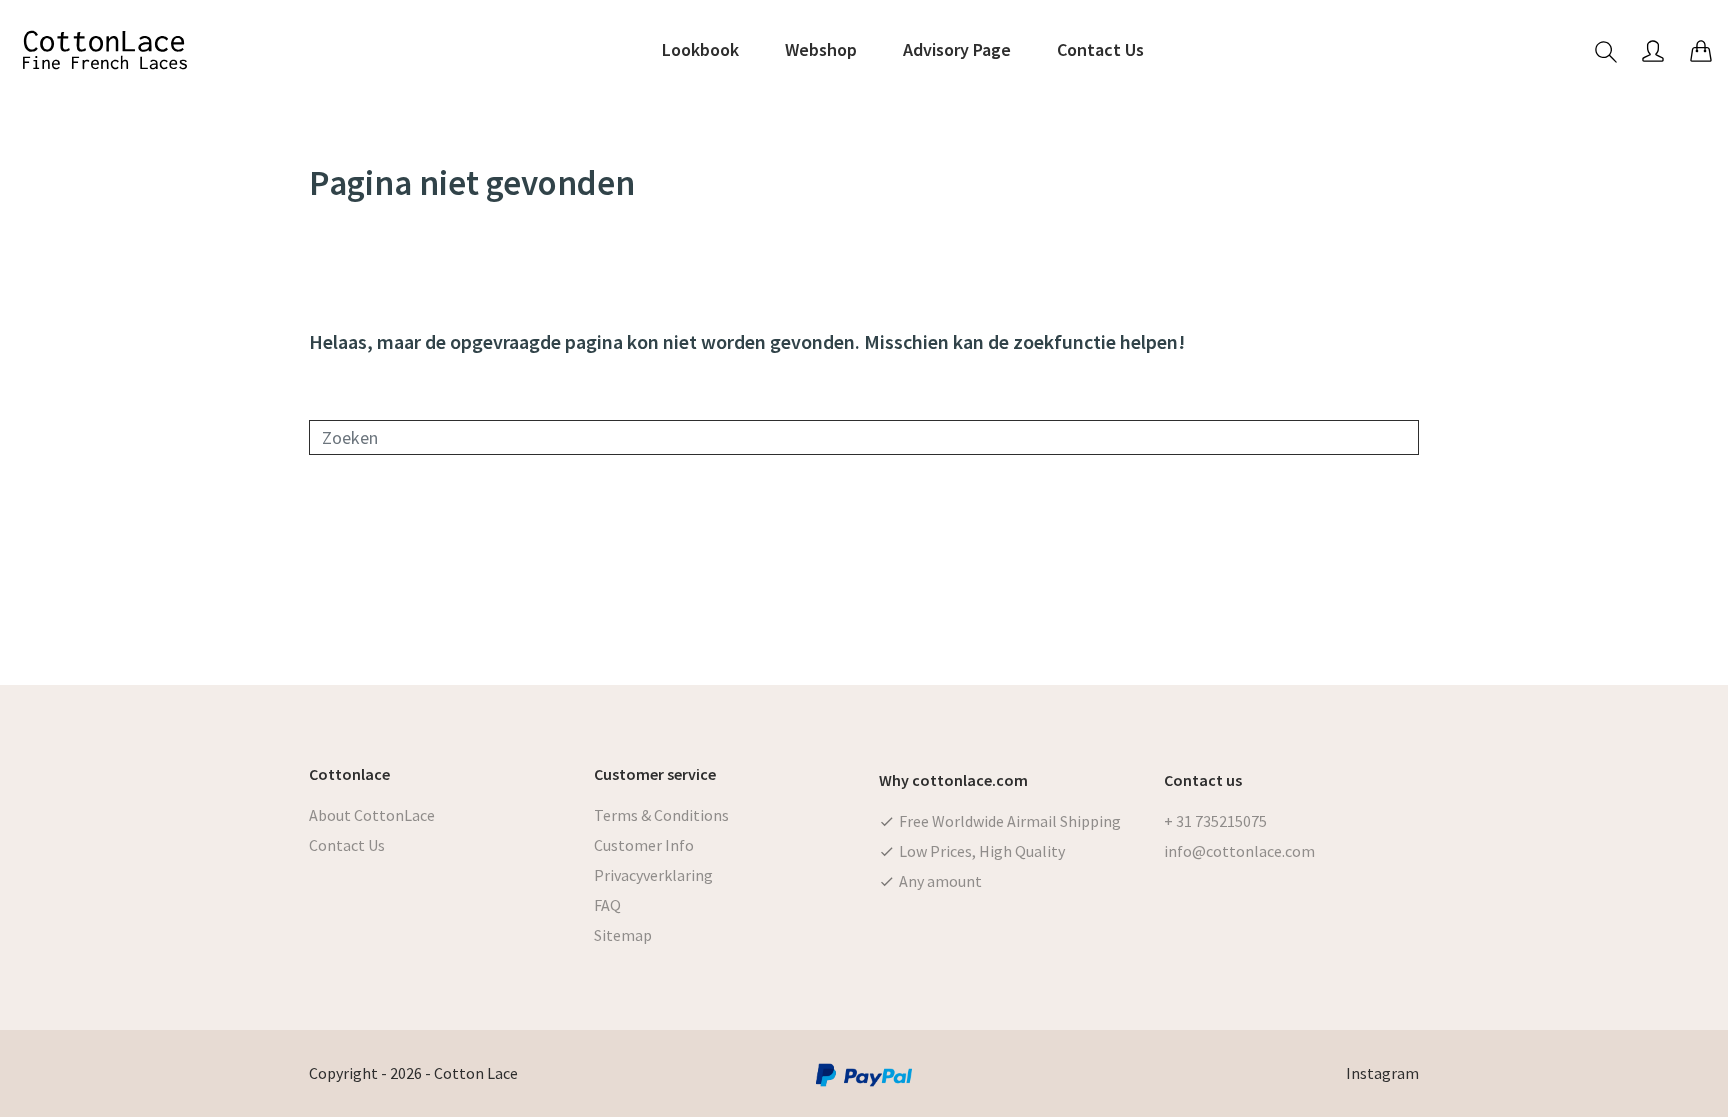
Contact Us (347, 845)
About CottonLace (372, 815)
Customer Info (644, 845)
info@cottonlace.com (1239, 851)
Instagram (1382, 1073)
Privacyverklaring (653, 875)
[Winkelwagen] (1701, 50)
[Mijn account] (1653, 50)
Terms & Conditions (661, 815)
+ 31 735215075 (1215, 821)
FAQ (607, 905)
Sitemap (623, 935)
